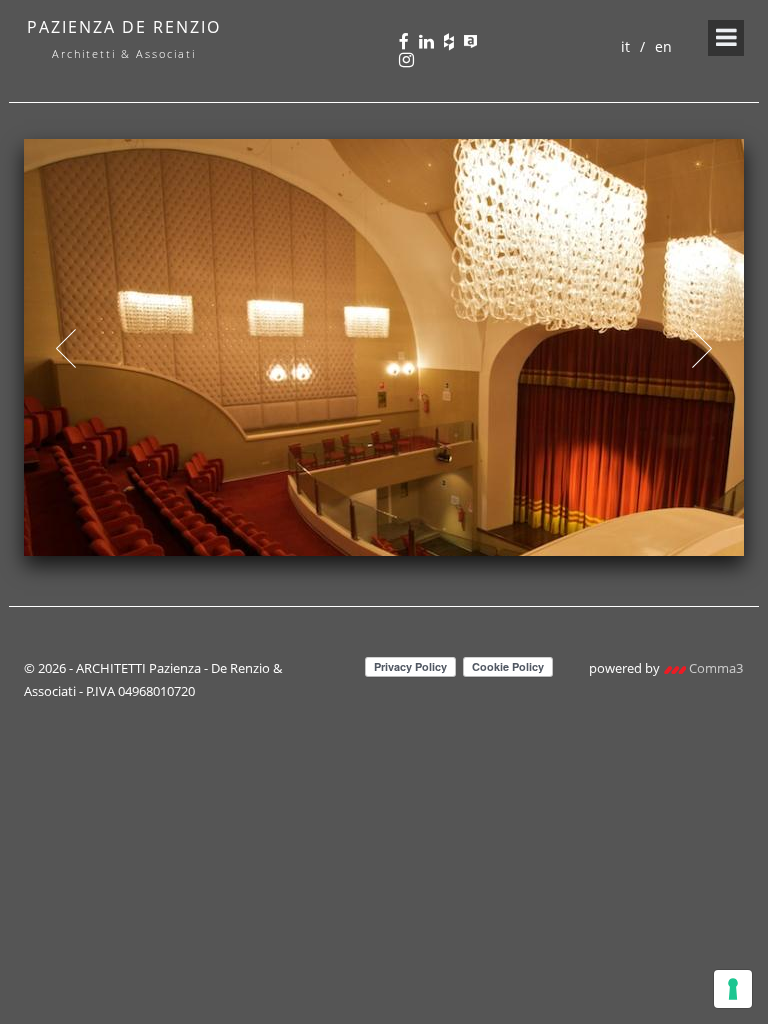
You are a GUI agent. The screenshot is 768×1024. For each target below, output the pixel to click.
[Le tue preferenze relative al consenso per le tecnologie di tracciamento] (733, 989)
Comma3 (714, 668)
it (625, 46)
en (663, 46)
